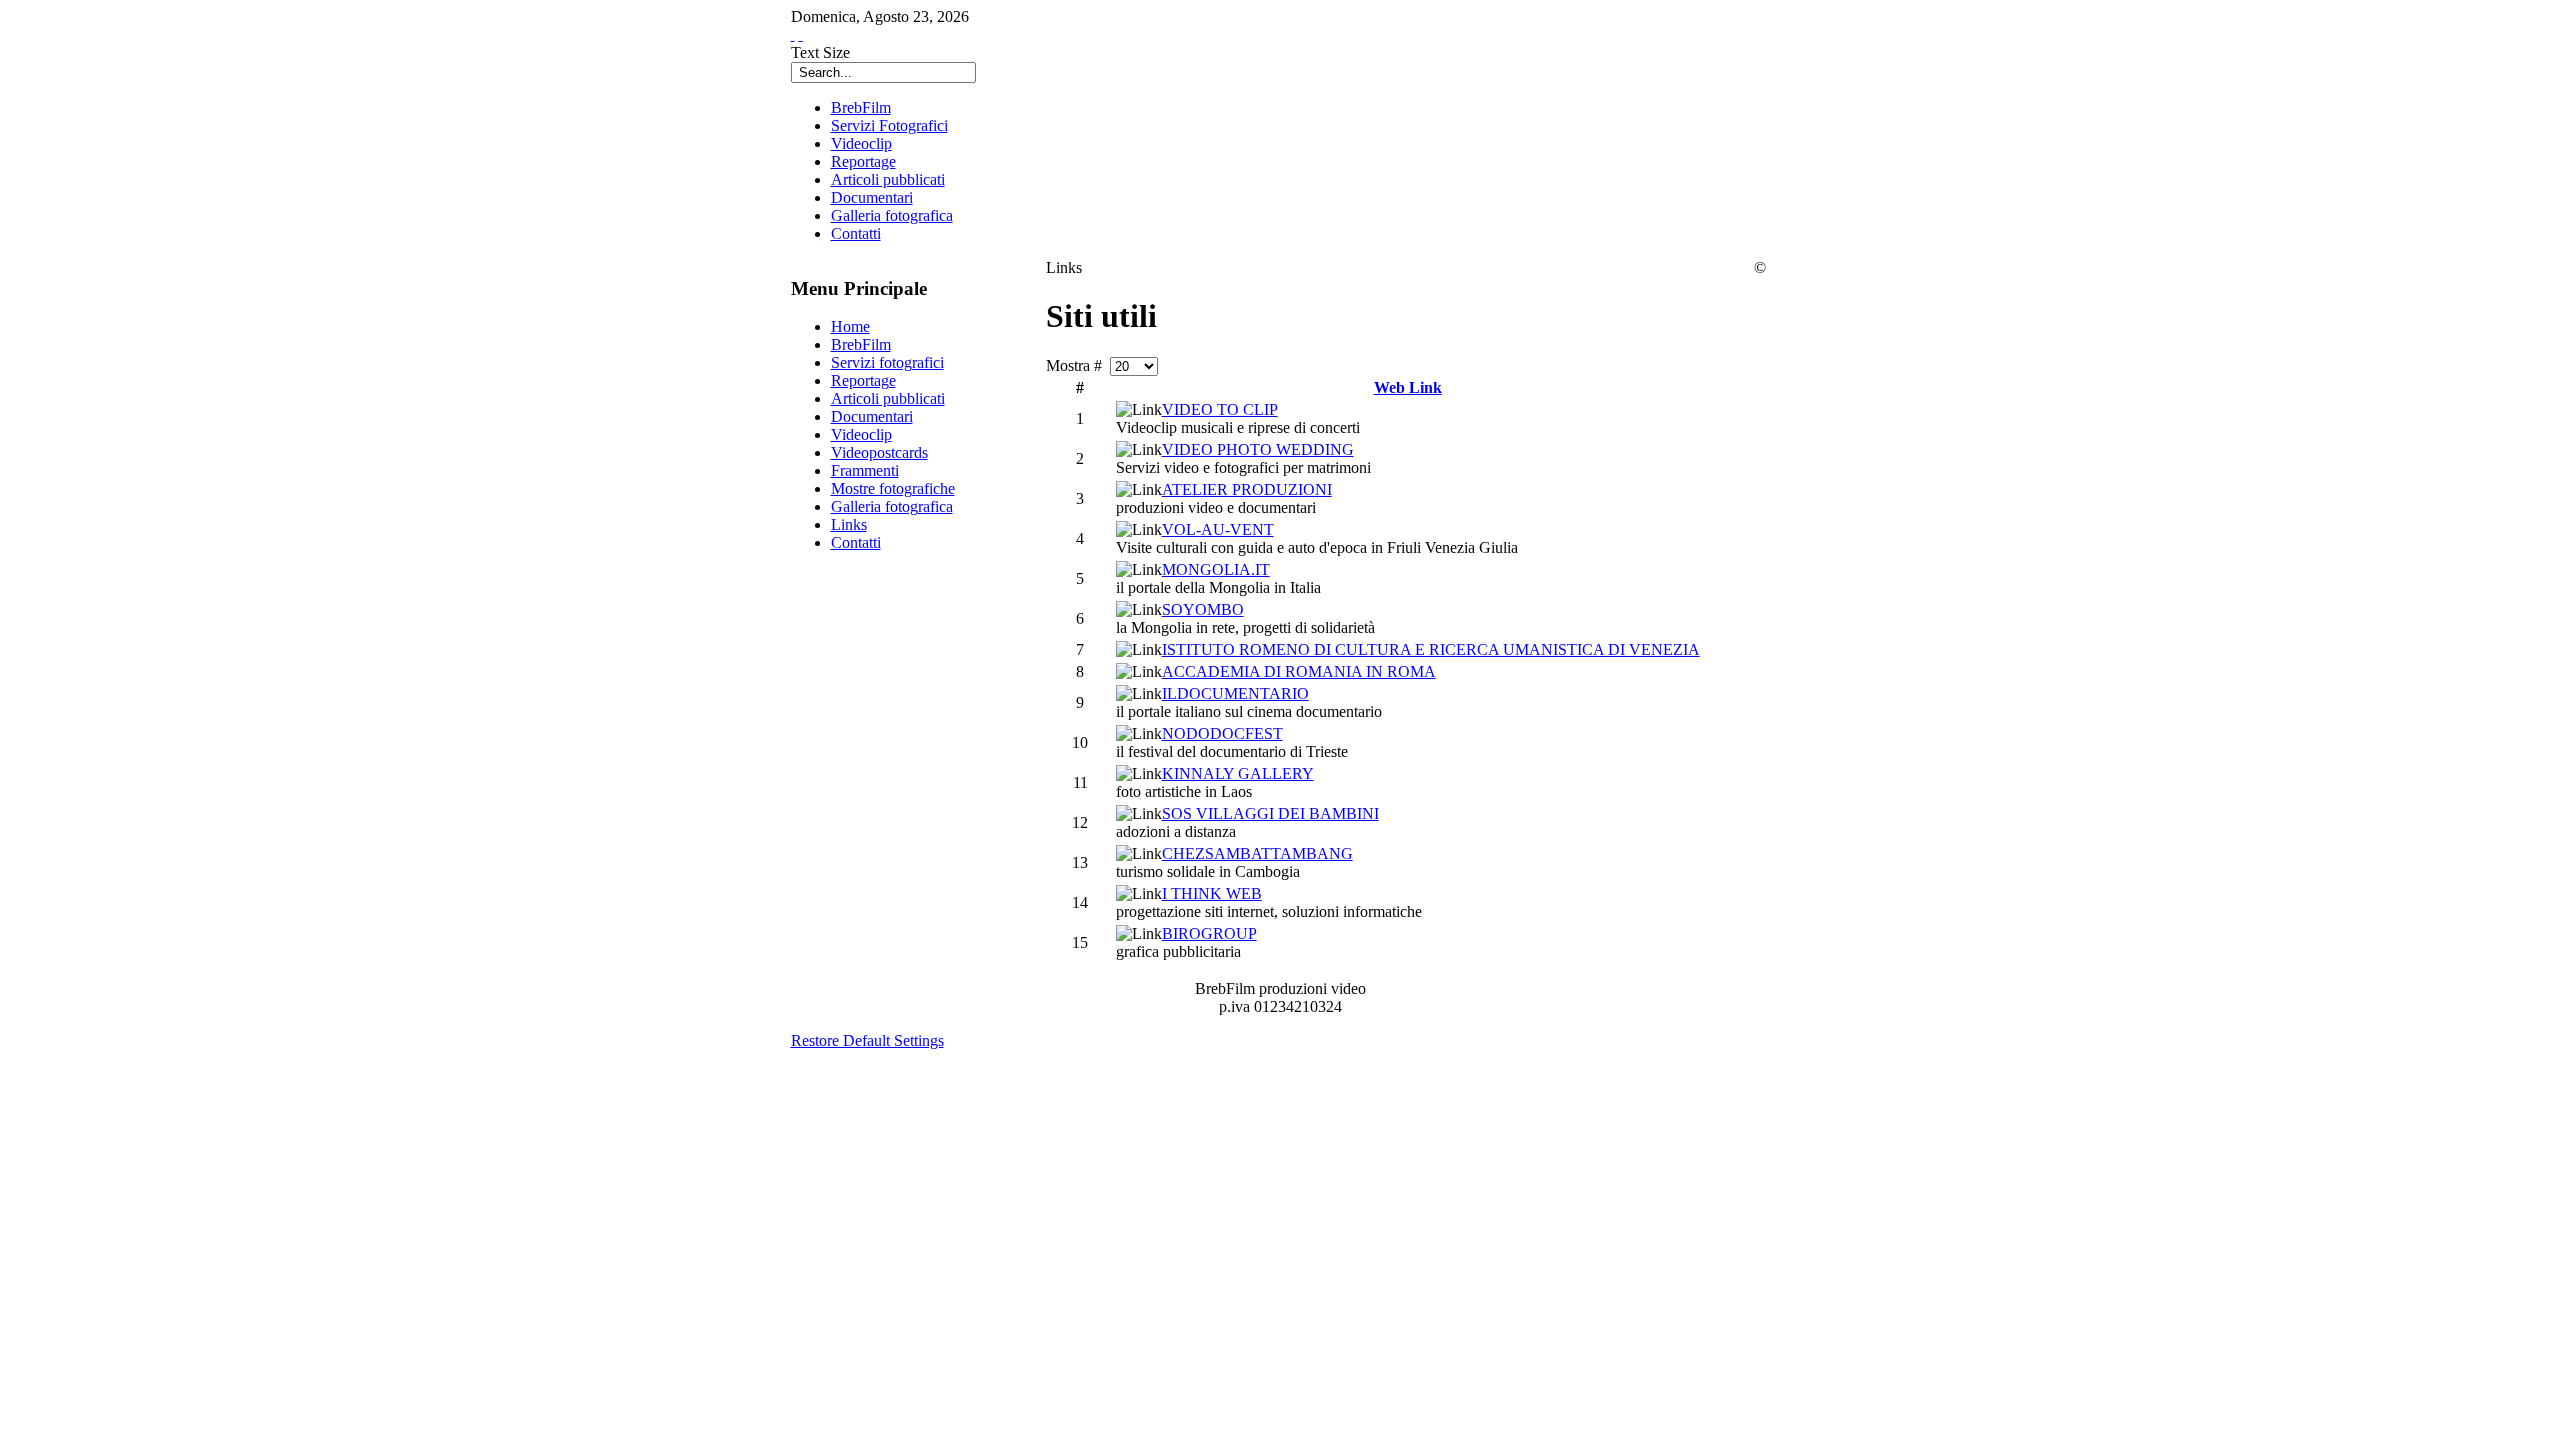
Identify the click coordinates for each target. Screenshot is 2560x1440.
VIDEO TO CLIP (1220, 409)
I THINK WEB (1212, 893)
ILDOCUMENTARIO (1235, 693)
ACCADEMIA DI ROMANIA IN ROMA (1299, 671)
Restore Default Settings (867, 1040)
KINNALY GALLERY (1238, 773)
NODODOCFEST (1222, 733)
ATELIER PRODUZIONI (1247, 489)
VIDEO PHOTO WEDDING (1258, 449)
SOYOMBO (1203, 609)
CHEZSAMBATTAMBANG (1257, 853)
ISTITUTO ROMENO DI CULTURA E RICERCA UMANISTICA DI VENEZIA (1431, 649)
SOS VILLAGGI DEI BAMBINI (1270, 813)
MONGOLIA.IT (1216, 569)
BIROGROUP (1209, 933)
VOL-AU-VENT (1218, 529)
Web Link (1408, 387)
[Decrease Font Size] (801, 34)
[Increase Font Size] (793, 34)
